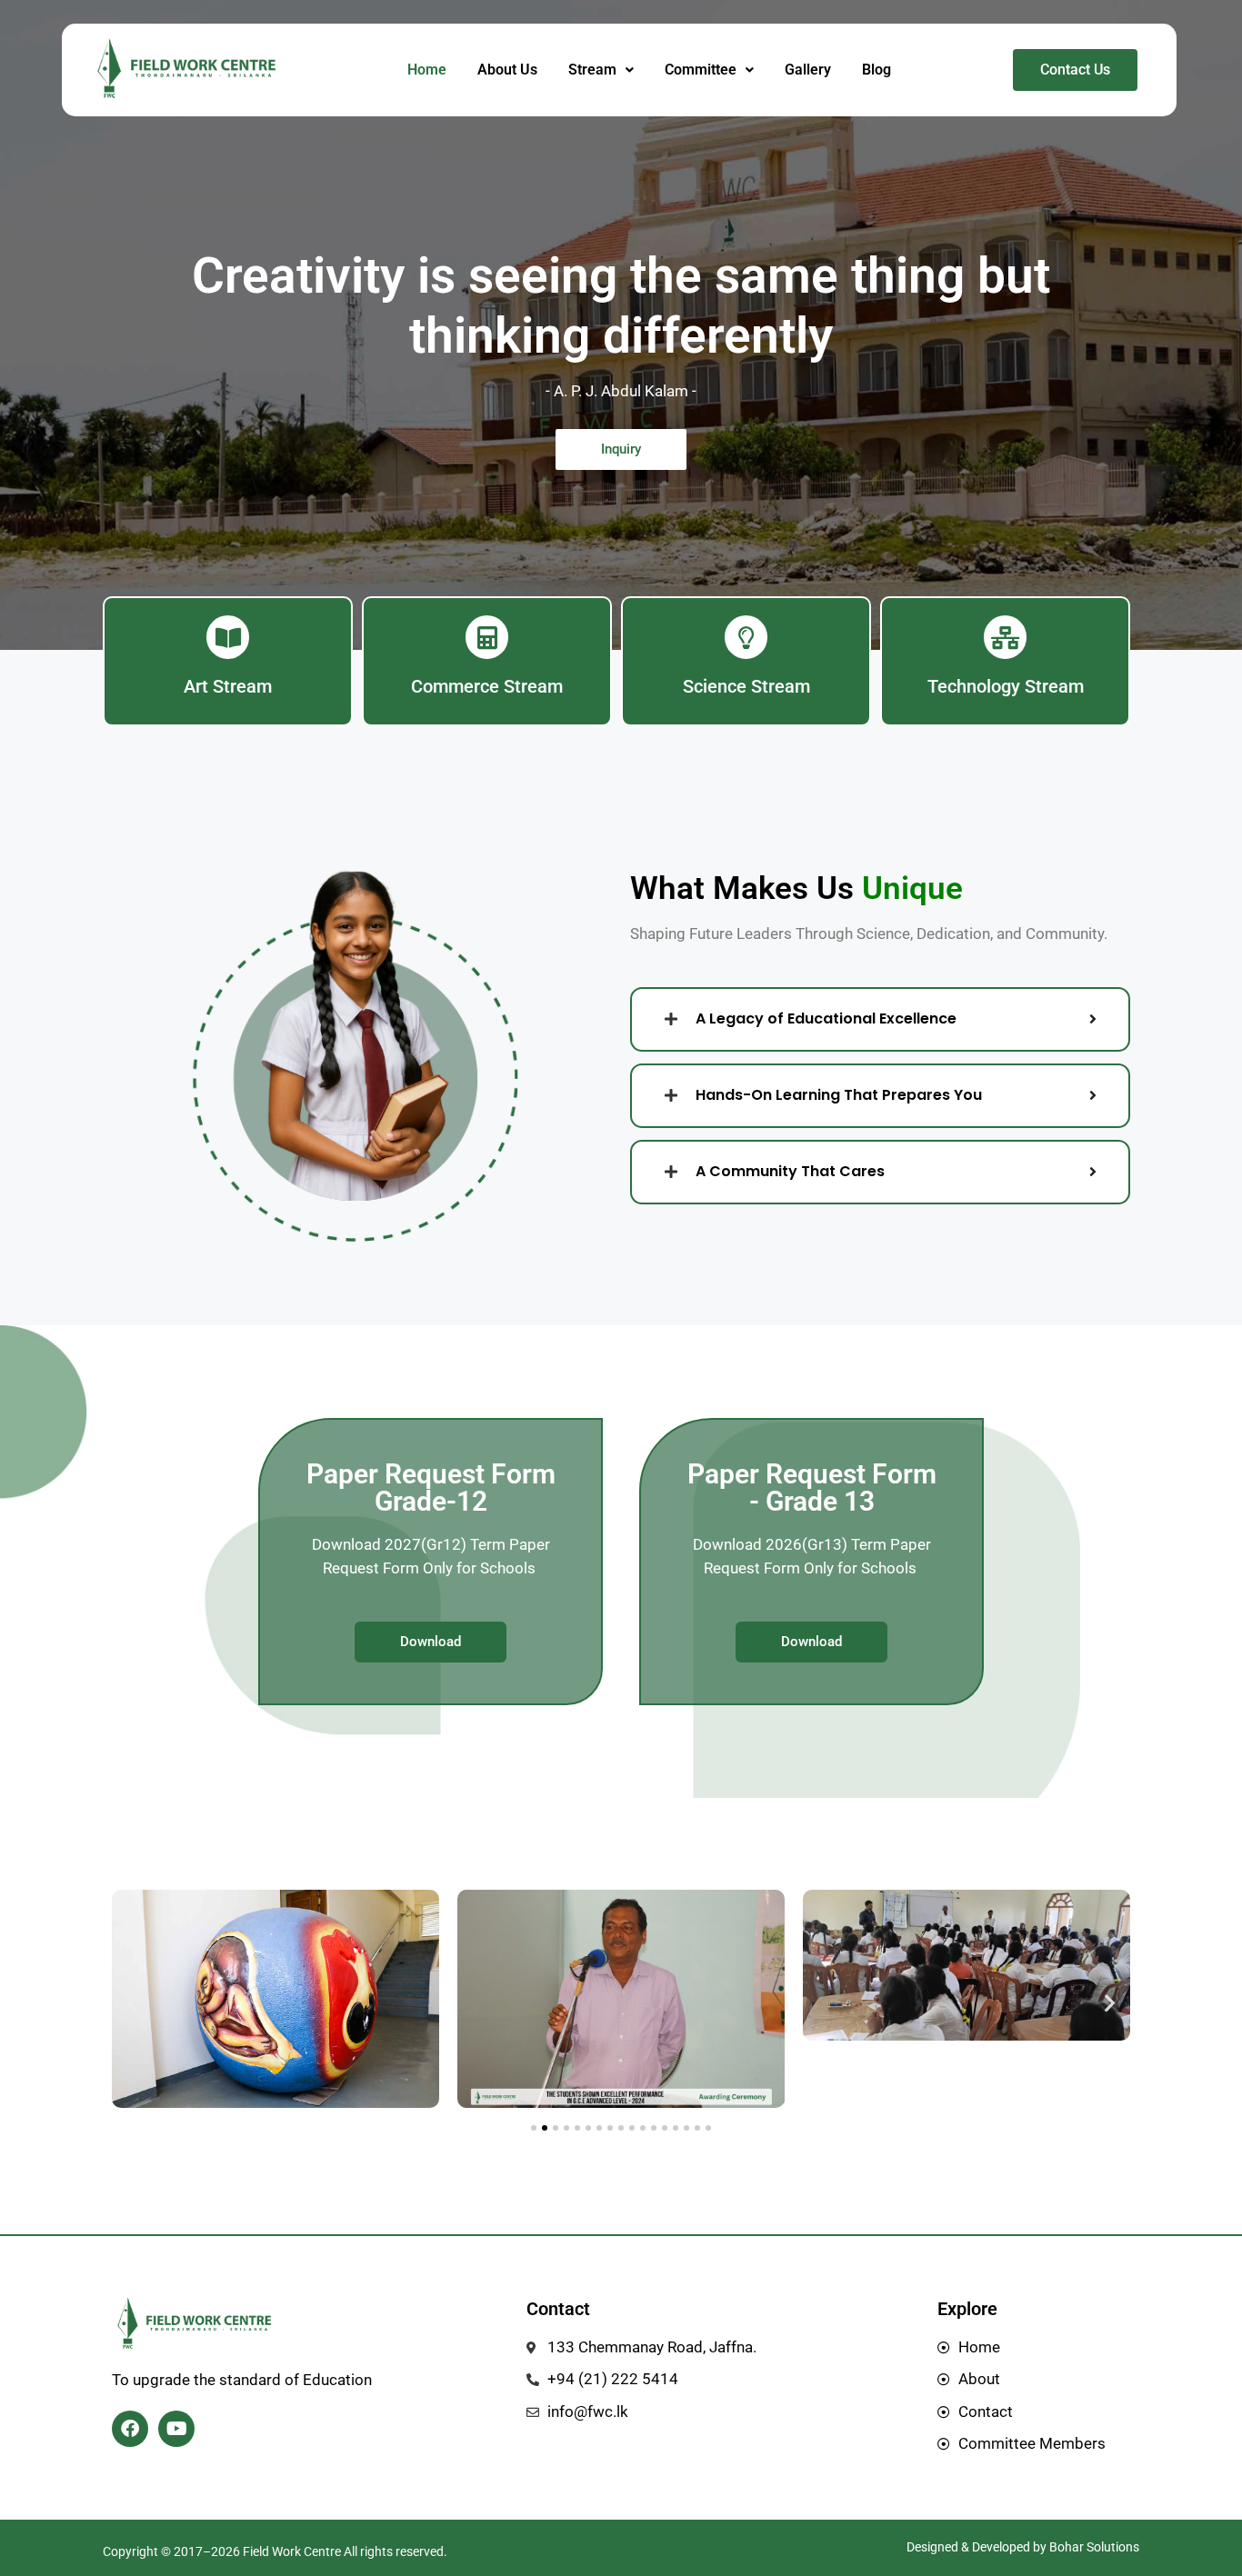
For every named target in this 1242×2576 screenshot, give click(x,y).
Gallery (808, 70)
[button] (601, 70)
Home (427, 70)
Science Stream (746, 686)
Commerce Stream (487, 686)
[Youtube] (176, 2429)
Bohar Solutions (1094, 2547)
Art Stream (228, 686)
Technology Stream (1006, 686)
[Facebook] (130, 2429)
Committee (701, 70)
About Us (507, 70)
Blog (876, 70)
